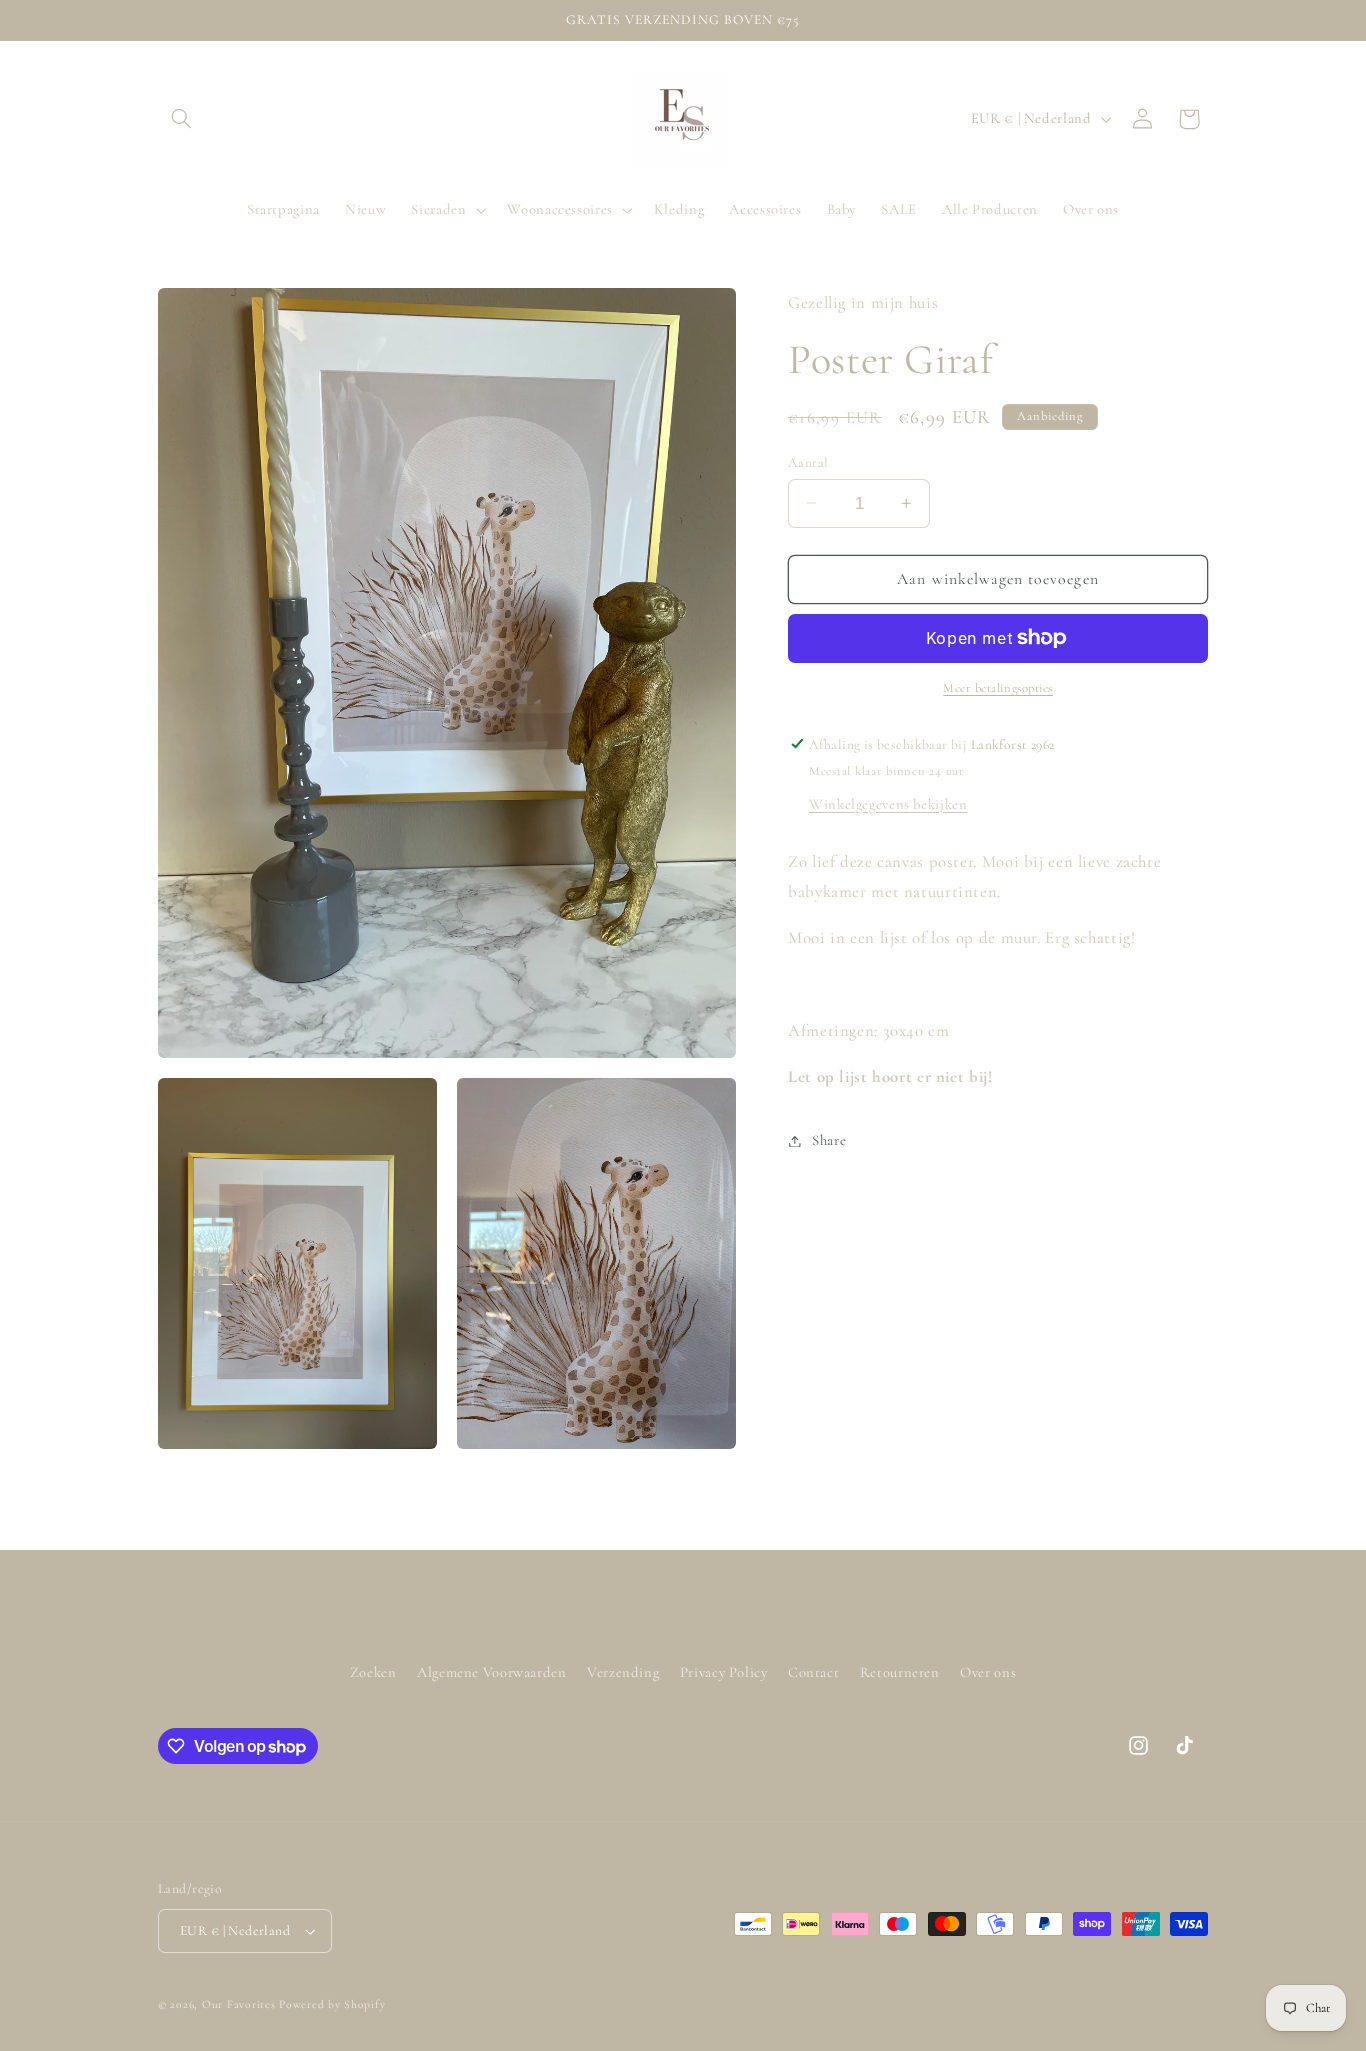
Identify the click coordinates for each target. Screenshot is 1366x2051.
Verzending (623, 1672)
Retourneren (900, 1672)
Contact (813, 1672)
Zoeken (373, 1672)
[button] (181, 119)
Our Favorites (239, 2004)
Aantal (808, 461)
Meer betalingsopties (998, 688)
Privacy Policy (724, 1672)
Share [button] (829, 1140)
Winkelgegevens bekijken (888, 803)
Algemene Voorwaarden (492, 1672)
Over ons (988, 1672)
